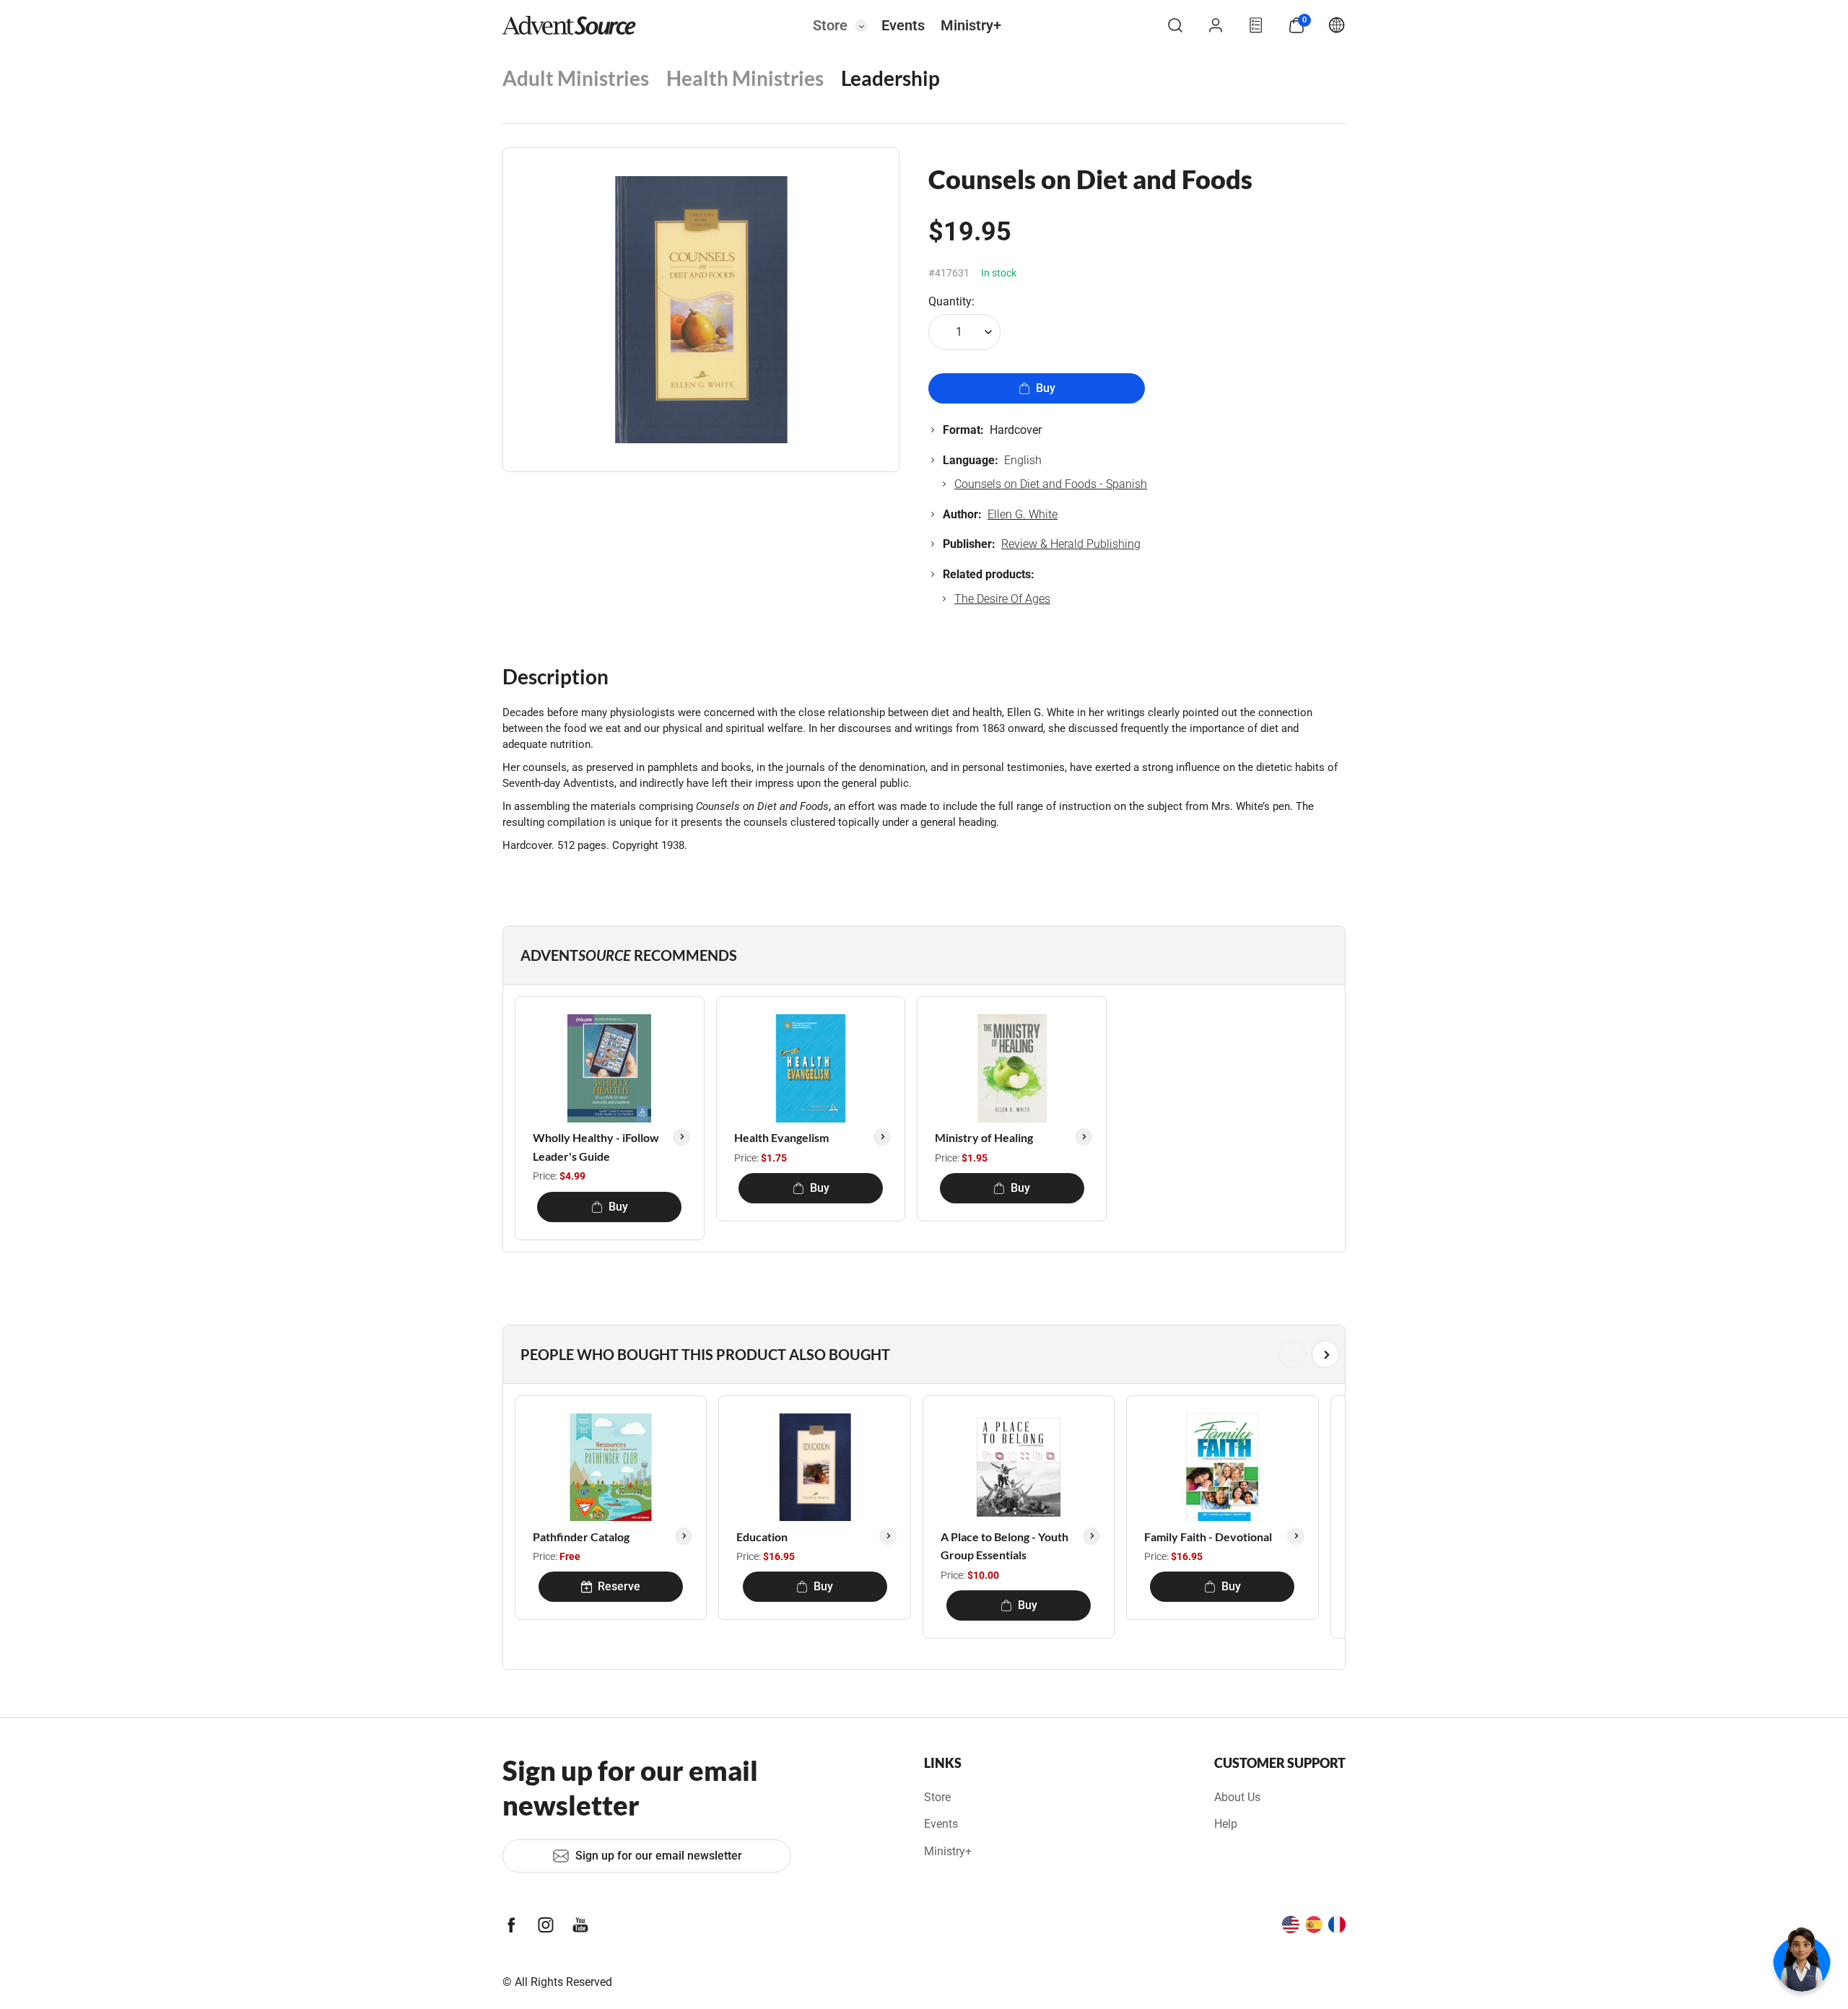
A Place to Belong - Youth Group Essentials (1004, 1546)
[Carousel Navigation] (921, 1354)
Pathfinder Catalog (581, 1537)
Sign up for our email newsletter (659, 1856)
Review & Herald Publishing (1071, 544)
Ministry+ (971, 25)
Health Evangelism (781, 1137)
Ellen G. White (1023, 514)
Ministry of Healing (984, 1137)
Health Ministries (745, 78)
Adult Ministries (576, 78)
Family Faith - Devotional (1208, 1537)
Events (903, 25)
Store (830, 25)
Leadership (890, 78)
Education (762, 1537)
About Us (1237, 1797)
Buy (1046, 388)
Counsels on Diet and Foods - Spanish (1051, 484)
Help (1226, 1824)
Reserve (619, 1586)
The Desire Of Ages (1002, 599)
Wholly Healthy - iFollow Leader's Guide (596, 1147)
